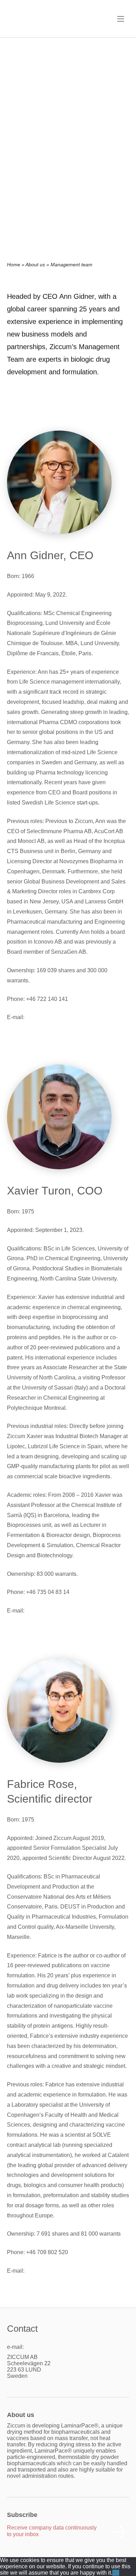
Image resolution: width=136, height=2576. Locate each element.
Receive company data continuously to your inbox (52, 2531)
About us (35, 265)
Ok (116, 2573)
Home (14, 265)
